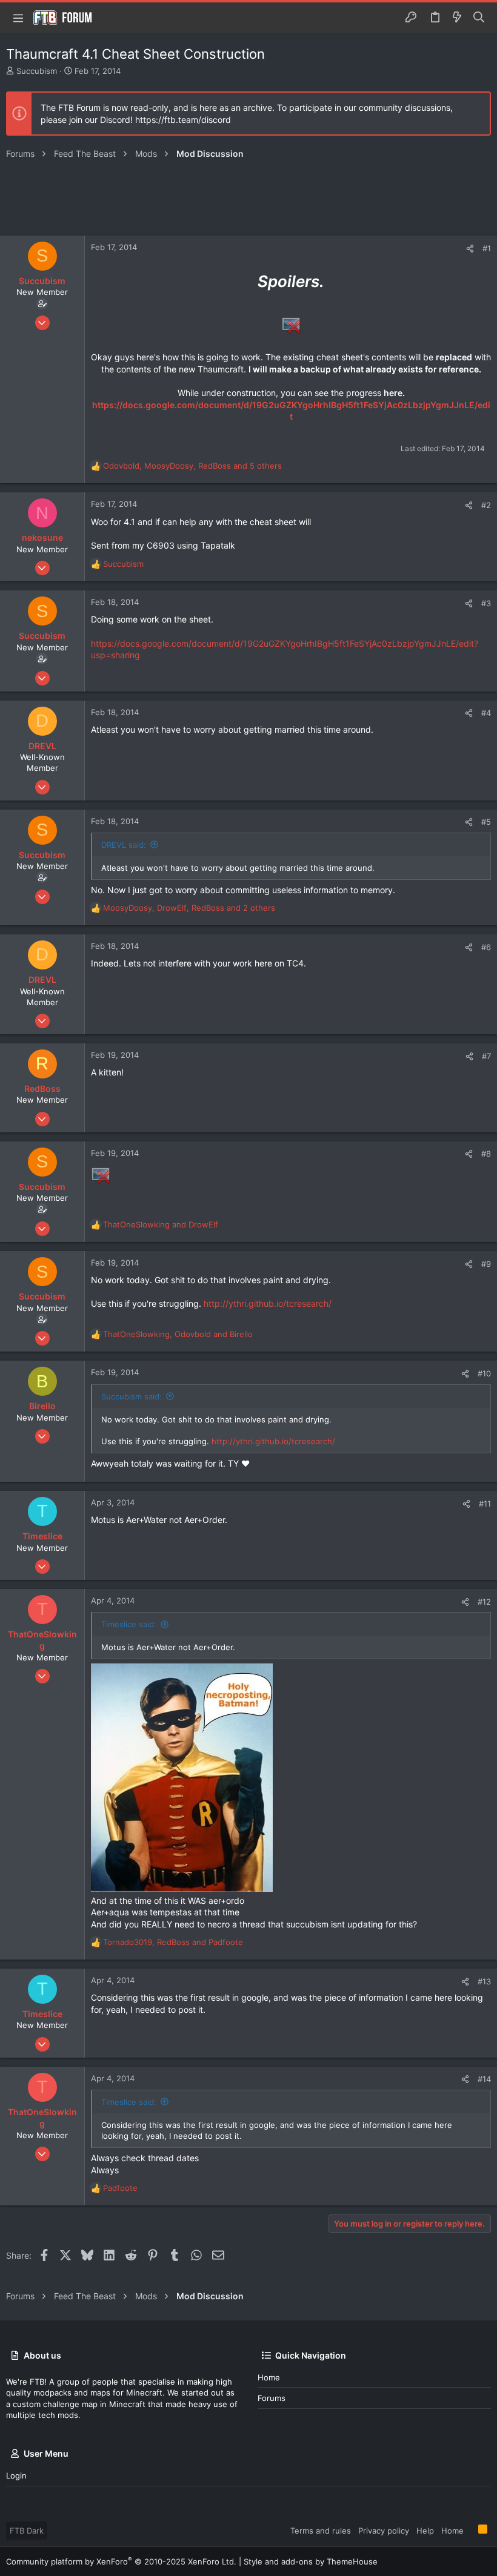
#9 (486, 1264)
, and (178, 1334)
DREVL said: (124, 845)
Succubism (37, 71)
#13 (484, 1981)
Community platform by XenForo (121, 2561)
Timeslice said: (129, 1624)
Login (16, 2475)
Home (269, 2377)
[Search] (479, 18)
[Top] (471, 2530)
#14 (484, 2079)
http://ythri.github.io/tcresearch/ (268, 1303)
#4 (486, 713)
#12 (484, 1602)
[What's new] (457, 18)
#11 (485, 1504)
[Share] (470, 249)
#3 (486, 603)
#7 (486, 1056)
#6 (486, 947)
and (161, 1224)
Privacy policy (384, 2531)
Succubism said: (132, 1396)
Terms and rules (321, 2531)
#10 (484, 1373)
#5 (486, 822)
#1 (487, 248)
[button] (18, 18)
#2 (486, 505)
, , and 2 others (189, 908)
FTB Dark (27, 2531)
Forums (272, 2398)
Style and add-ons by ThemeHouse (311, 2561)
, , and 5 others (192, 466)
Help (425, 2531)
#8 (486, 1154)
